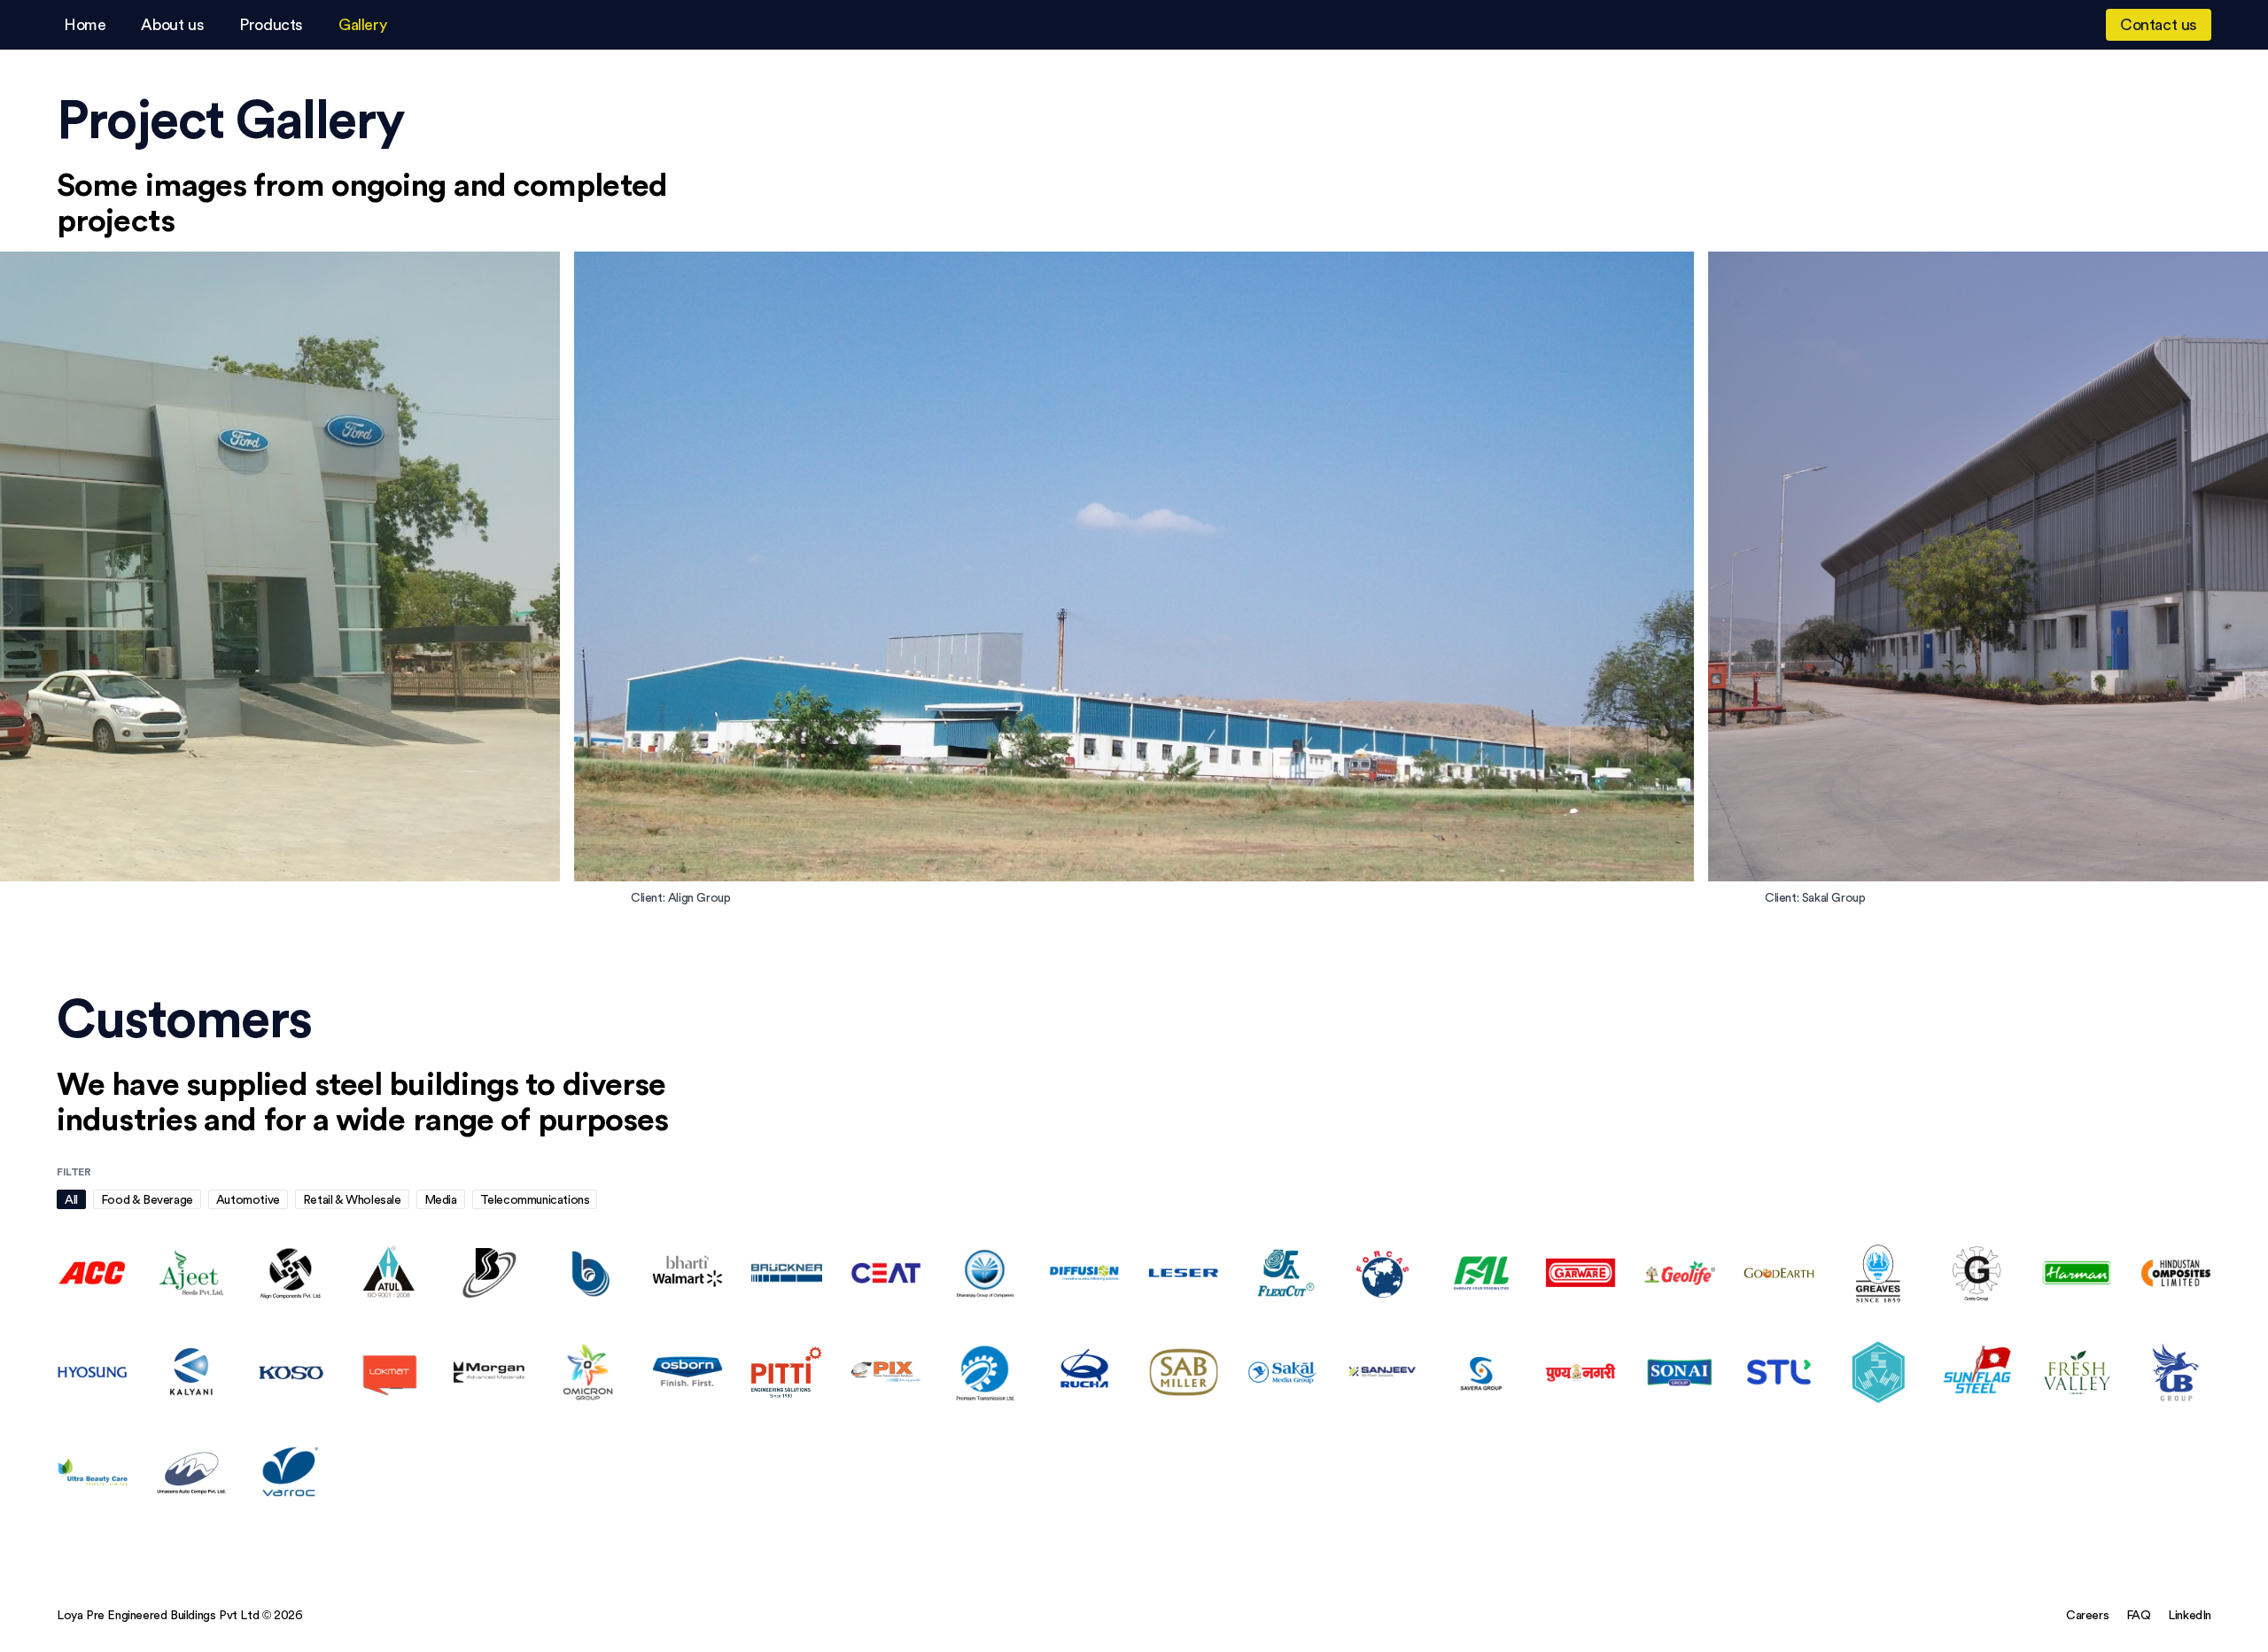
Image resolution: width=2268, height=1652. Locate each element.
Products (271, 24)
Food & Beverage (147, 1199)
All (71, 1199)
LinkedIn (2190, 1615)
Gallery (362, 24)
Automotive (248, 1199)
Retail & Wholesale (352, 1199)
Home (85, 24)
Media (441, 1199)
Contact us (2159, 24)
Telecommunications (535, 1199)
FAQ (2139, 1615)
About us (172, 24)
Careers (2087, 1615)
